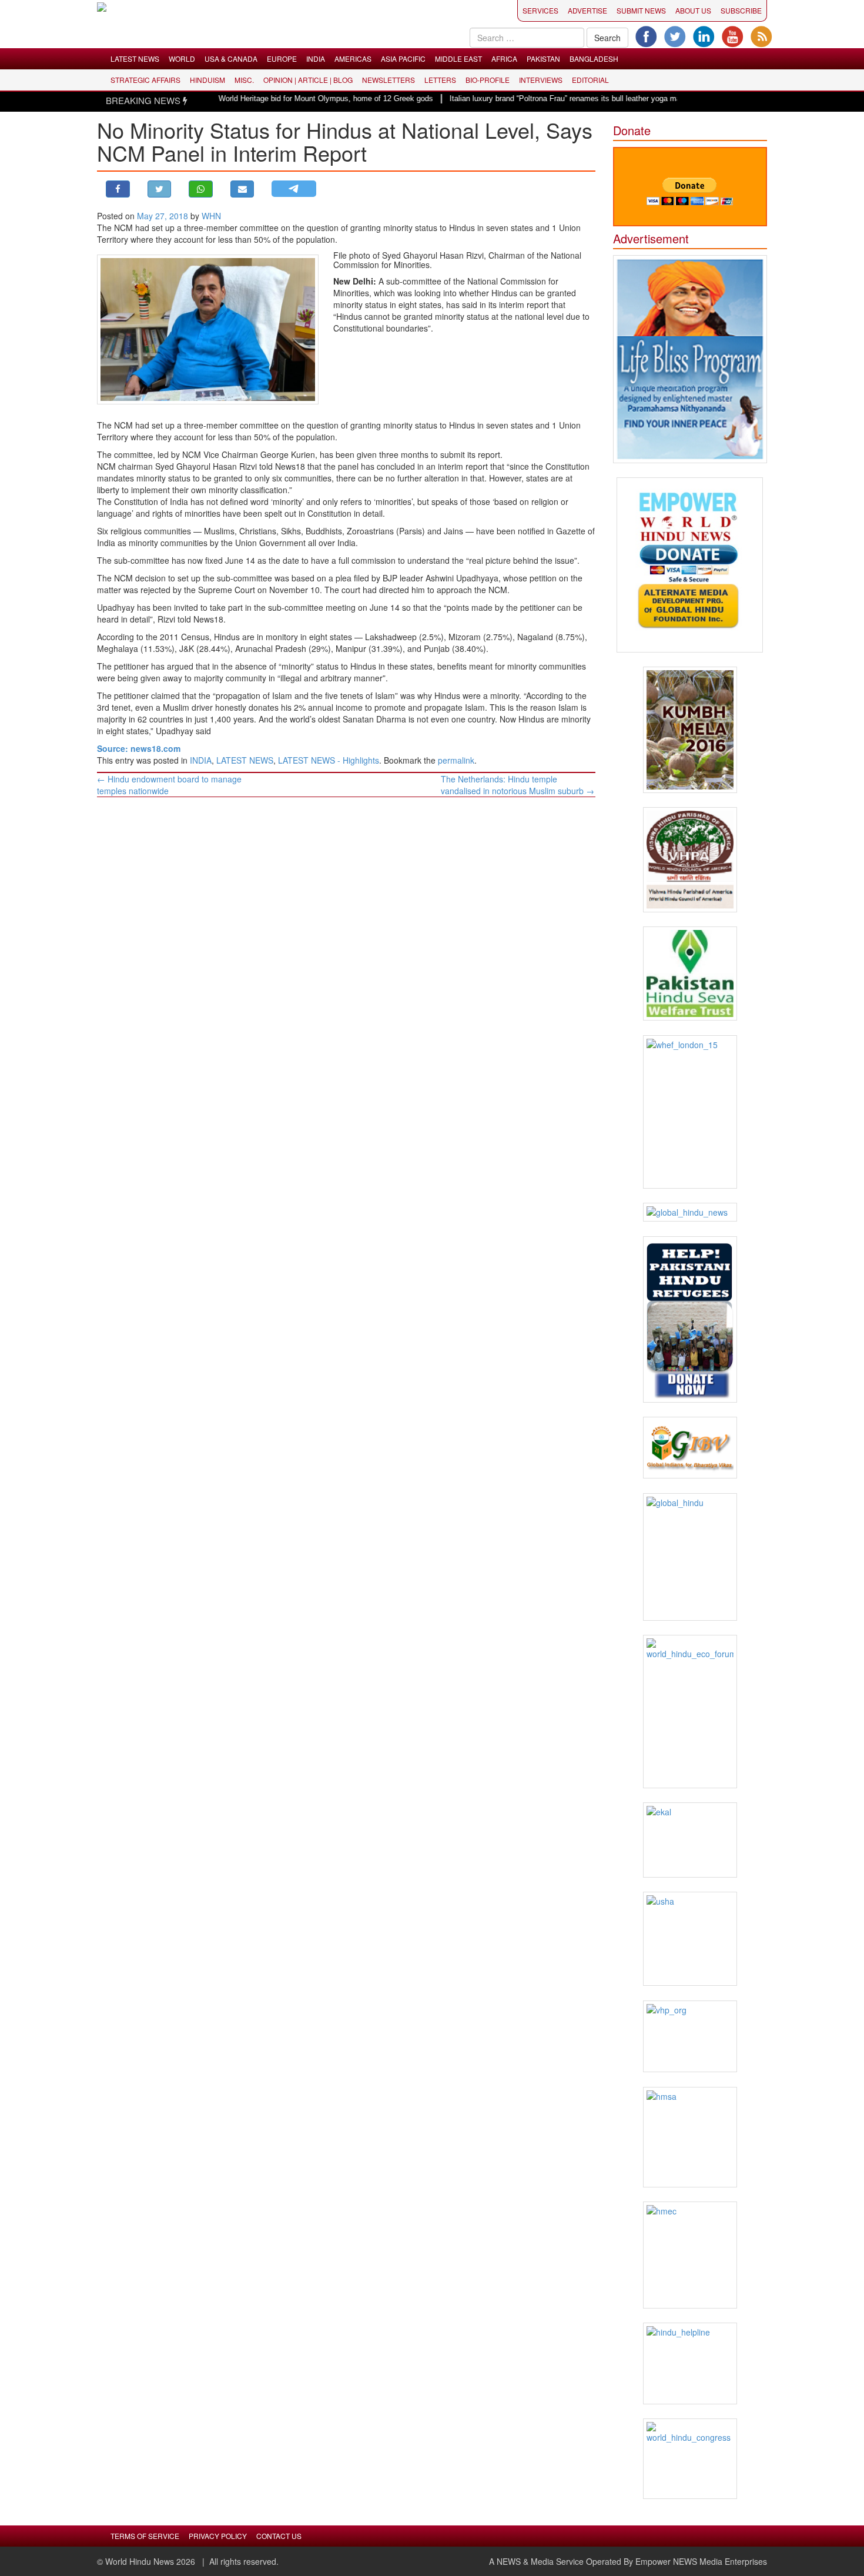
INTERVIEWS (541, 80)
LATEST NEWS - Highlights (329, 760)
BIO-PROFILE (488, 80)
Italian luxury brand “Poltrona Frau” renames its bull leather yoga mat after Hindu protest (553, 98)
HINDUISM (207, 80)
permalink (456, 760)
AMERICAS (353, 58)
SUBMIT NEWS (641, 10)
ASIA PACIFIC (403, 58)
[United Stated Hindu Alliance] (690, 1939)
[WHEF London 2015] (690, 1112)
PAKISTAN (543, 58)
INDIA (316, 58)
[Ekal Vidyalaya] (690, 1840)
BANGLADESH (594, 58)
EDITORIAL (590, 80)
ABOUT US (693, 10)
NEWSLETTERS (389, 80)
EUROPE (282, 58)
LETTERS (440, 80)
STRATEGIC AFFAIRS (145, 80)
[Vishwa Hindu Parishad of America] (690, 860)
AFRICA (504, 58)
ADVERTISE (587, 10)
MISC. (244, 80)
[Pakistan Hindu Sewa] (690, 973)
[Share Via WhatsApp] (201, 189)
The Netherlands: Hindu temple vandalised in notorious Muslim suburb (518, 785)
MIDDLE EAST (458, 58)
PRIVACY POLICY (218, 2536)
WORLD (182, 58)
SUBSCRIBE (741, 10)
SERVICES (540, 10)
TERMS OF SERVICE (145, 2536)
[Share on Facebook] (118, 189)
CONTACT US (279, 2536)
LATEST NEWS (135, 58)
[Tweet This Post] (160, 189)
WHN (211, 216)
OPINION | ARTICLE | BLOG (308, 80)
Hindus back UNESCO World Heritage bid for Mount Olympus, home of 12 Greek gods (240, 98)
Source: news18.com (139, 748)
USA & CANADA (231, 58)
